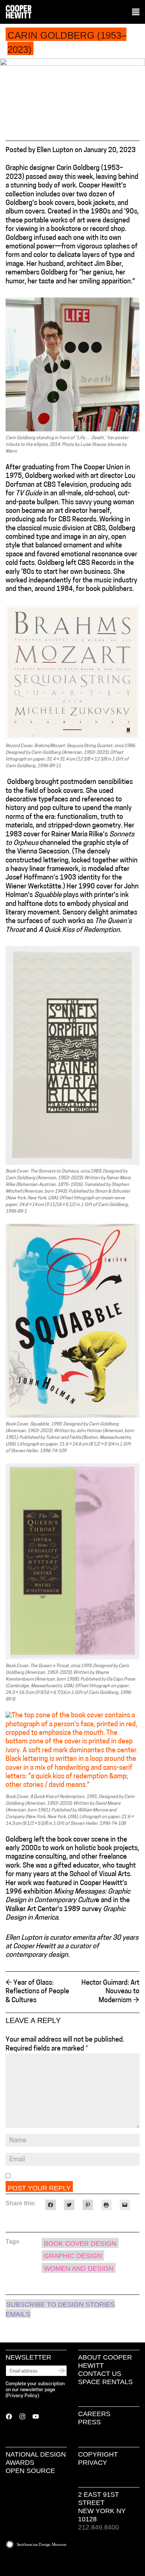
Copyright (98, 2454)
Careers (94, 2414)
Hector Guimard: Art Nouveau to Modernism (110, 1992)
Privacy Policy (22, 2396)
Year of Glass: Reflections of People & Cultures (37, 1992)
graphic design (73, 2256)
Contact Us (100, 2374)
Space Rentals (105, 2382)
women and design (79, 2268)
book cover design (80, 2244)
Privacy (93, 2463)
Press (89, 2422)
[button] (136, 12)
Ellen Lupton (55, 151)
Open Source (30, 2471)
